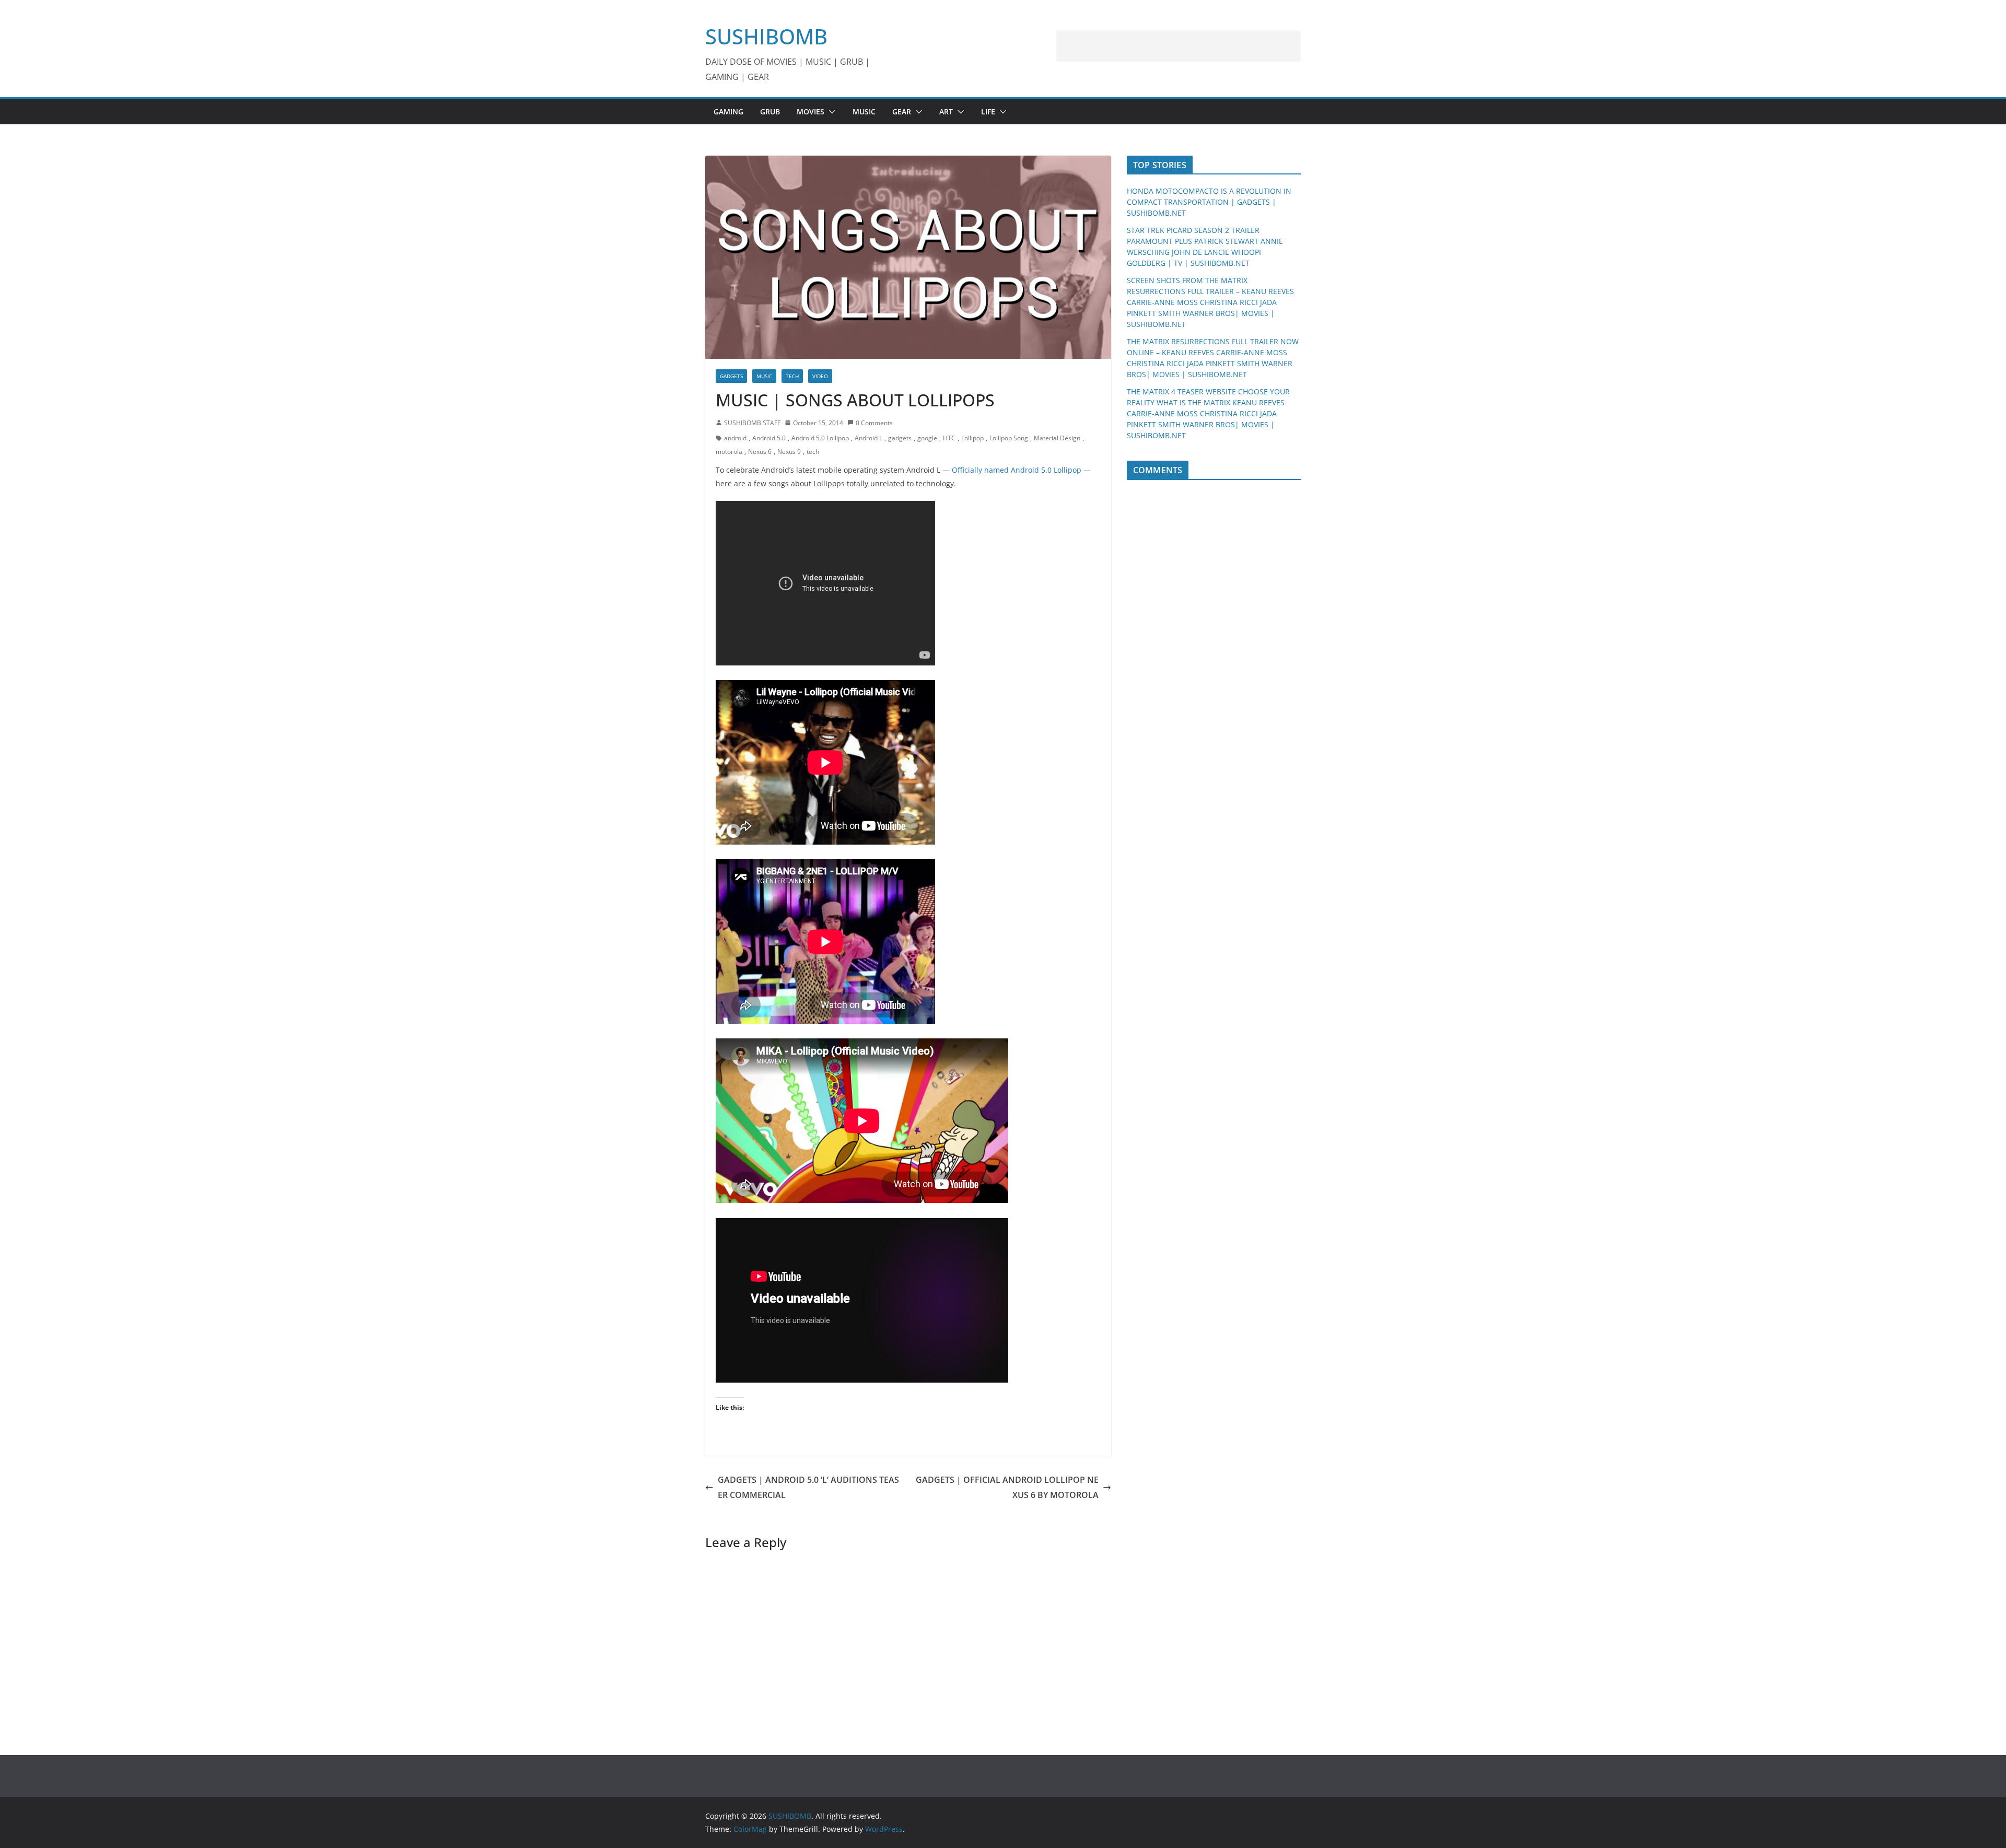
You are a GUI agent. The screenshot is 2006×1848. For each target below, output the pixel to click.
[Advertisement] (1179, 46)
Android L (868, 438)
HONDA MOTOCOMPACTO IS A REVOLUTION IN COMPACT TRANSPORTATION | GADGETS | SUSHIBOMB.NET (1209, 202)
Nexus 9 (789, 452)
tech (813, 452)
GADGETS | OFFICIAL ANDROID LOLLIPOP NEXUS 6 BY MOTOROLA (1007, 1487)
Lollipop (972, 438)
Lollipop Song (1009, 438)
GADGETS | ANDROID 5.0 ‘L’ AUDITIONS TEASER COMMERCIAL (808, 1487)
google (927, 438)
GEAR (902, 112)
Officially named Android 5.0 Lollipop (1017, 470)
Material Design (1057, 438)
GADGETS (731, 376)
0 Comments (874, 423)
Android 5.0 (769, 438)
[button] (830, 112)
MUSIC (864, 112)
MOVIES (810, 112)
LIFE (988, 112)
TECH (792, 376)
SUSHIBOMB (766, 36)
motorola (729, 452)
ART (946, 112)
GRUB (770, 112)
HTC (949, 438)
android (735, 438)
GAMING (728, 112)
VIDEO (820, 376)
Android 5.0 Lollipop (820, 438)
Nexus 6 (760, 452)
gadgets (900, 438)
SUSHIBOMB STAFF (752, 423)
